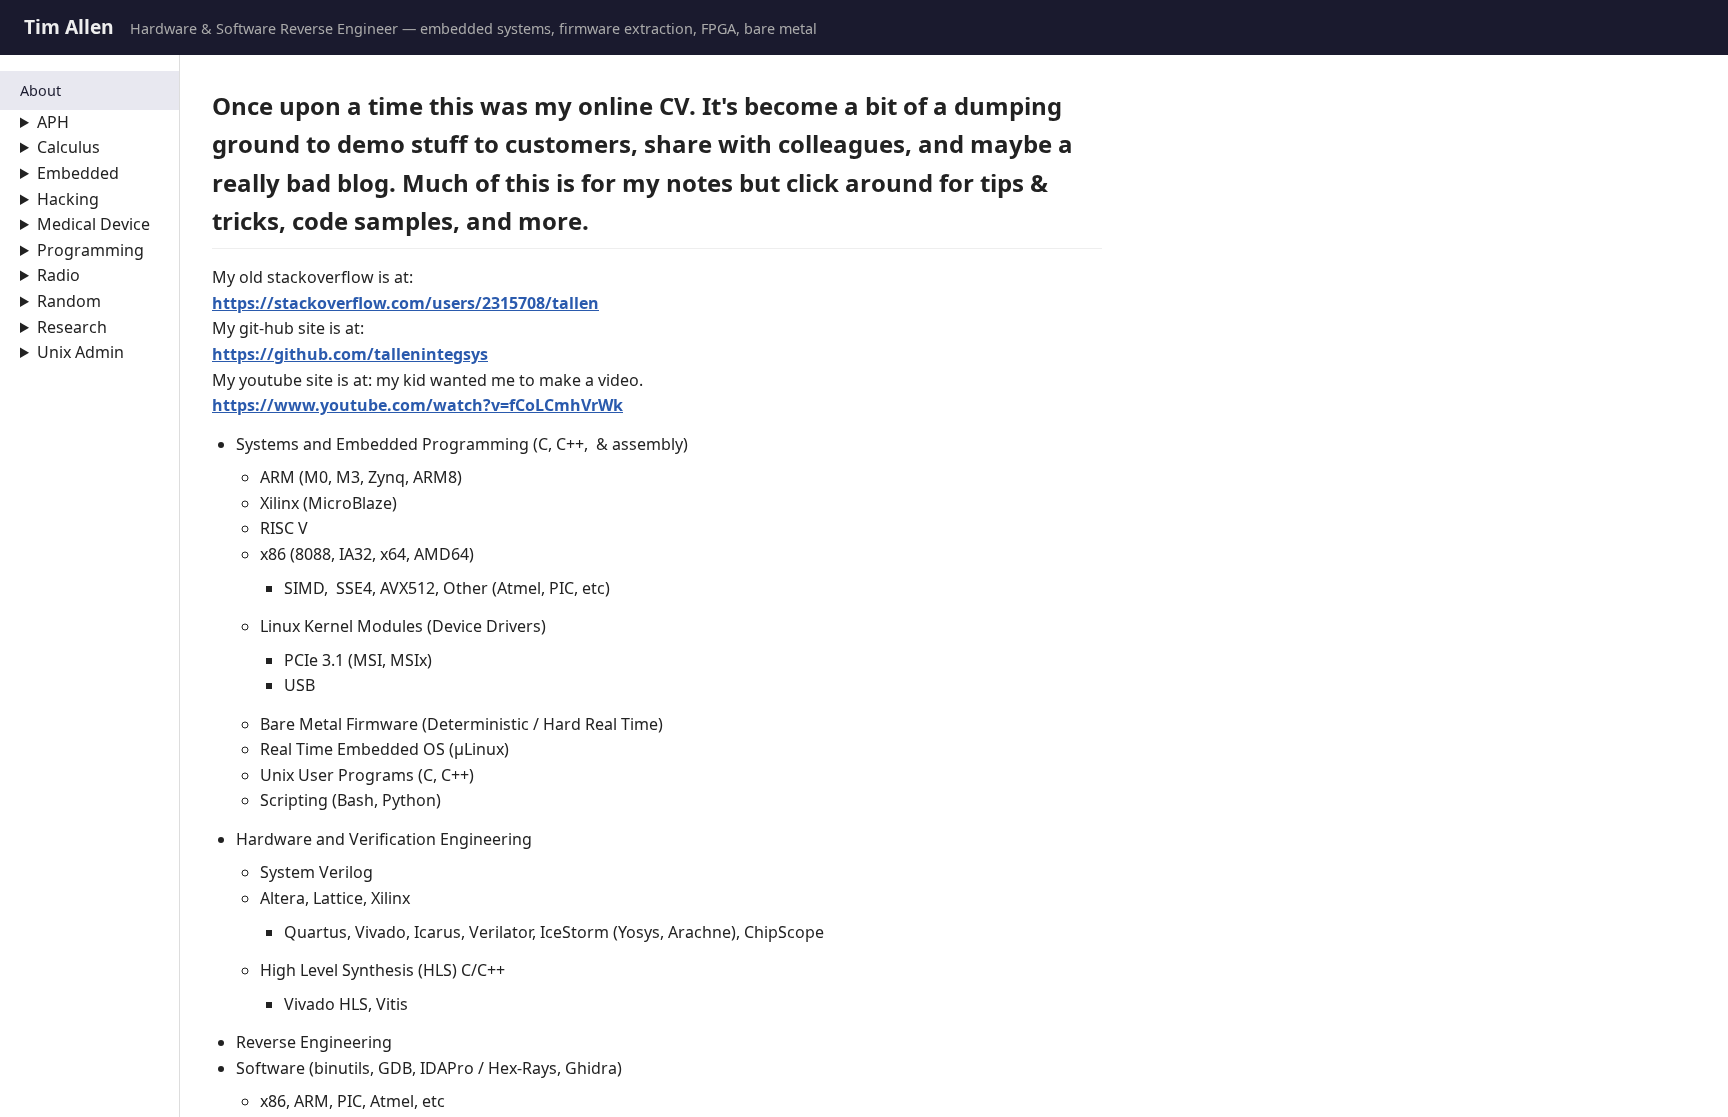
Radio (58, 275)
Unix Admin (80, 352)
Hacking (68, 199)
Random (69, 301)
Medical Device (93, 224)
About (40, 90)
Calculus (68, 147)
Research (72, 327)
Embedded (78, 173)
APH (53, 122)
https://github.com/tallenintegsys (350, 354)
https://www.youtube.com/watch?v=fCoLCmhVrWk (417, 405)
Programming (90, 250)
